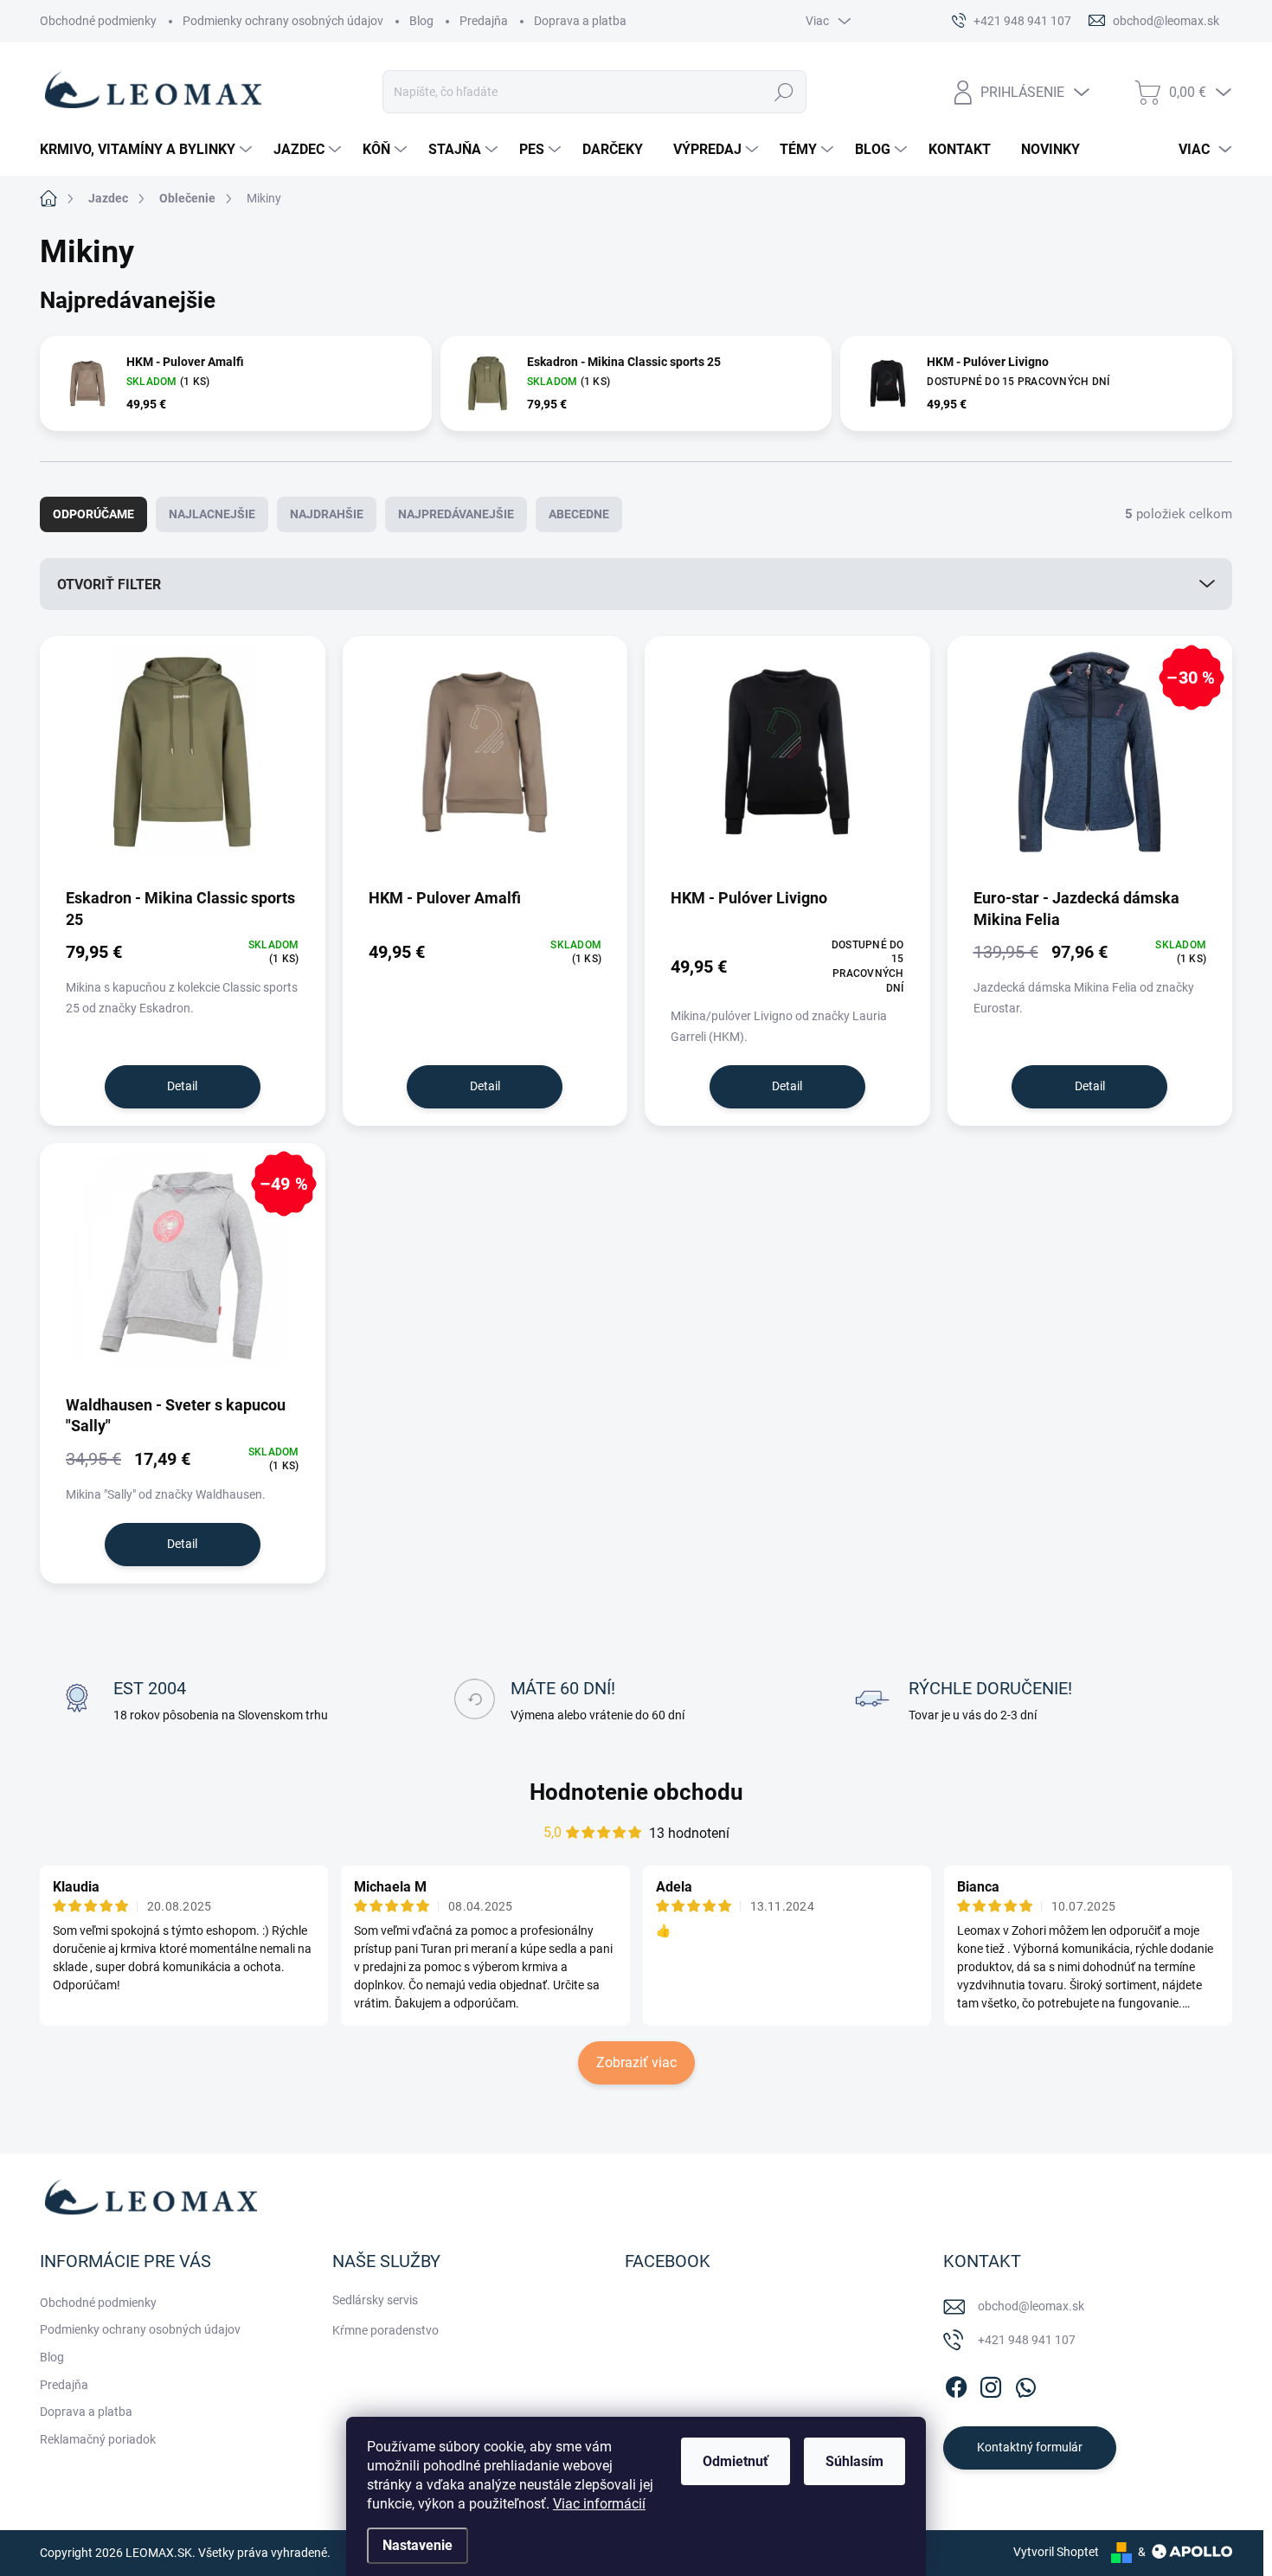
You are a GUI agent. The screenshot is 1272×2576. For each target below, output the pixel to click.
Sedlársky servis (375, 2300)
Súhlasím (854, 2461)
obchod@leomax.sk (1031, 2306)
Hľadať (784, 92)
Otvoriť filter (109, 585)
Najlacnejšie (212, 514)
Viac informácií (599, 2504)
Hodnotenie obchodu (636, 1792)
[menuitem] (148, 150)
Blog (421, 21)
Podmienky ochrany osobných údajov (283, 21)
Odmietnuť (736, 2461)
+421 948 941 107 (1027, 2340)
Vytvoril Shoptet (1056, 2552)
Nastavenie (418, 2545)
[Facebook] (956, 2384)
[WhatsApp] (1025, 2384)
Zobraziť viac (636, 2062)
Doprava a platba (580, 21)
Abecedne (579, 514)
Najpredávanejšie (456, 514)
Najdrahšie (327, 514)
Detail (182, 1086)
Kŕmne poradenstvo (385, 2330)
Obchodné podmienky (98, 21)
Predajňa (484, 21)
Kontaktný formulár (1030, 2447)
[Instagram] (991, 2384)
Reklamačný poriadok (98, 2439)
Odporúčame (93, 514)
